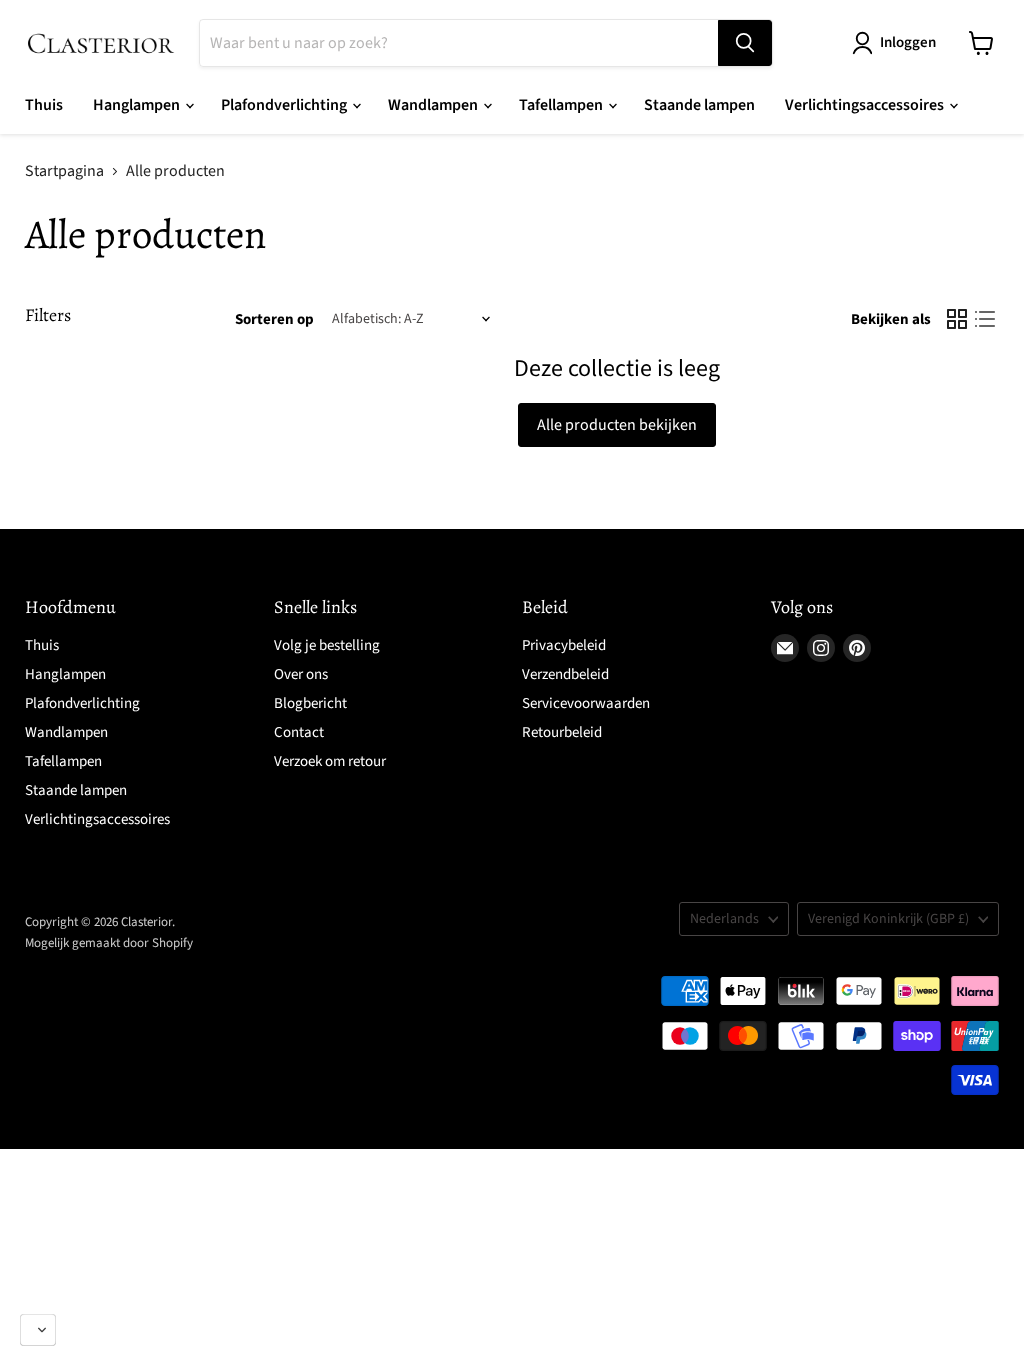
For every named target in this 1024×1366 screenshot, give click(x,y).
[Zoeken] (745, 43)
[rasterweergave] (957, 319)
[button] (38, 1330)
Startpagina (64, 171)
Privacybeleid (564, 645)
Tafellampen (562, 105)
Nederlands (724, 919)
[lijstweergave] (985, 319)
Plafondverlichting (285, 105)
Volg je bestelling (327, 645)
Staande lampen (699, 105)
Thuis (44, 105)
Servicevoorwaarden (586, 703)
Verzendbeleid (565, 674)
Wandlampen (434, 105)
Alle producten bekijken (617, 425)
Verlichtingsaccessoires (866, 105)
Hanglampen (138, 105)
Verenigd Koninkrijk (888, 919)
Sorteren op (274, 319)
